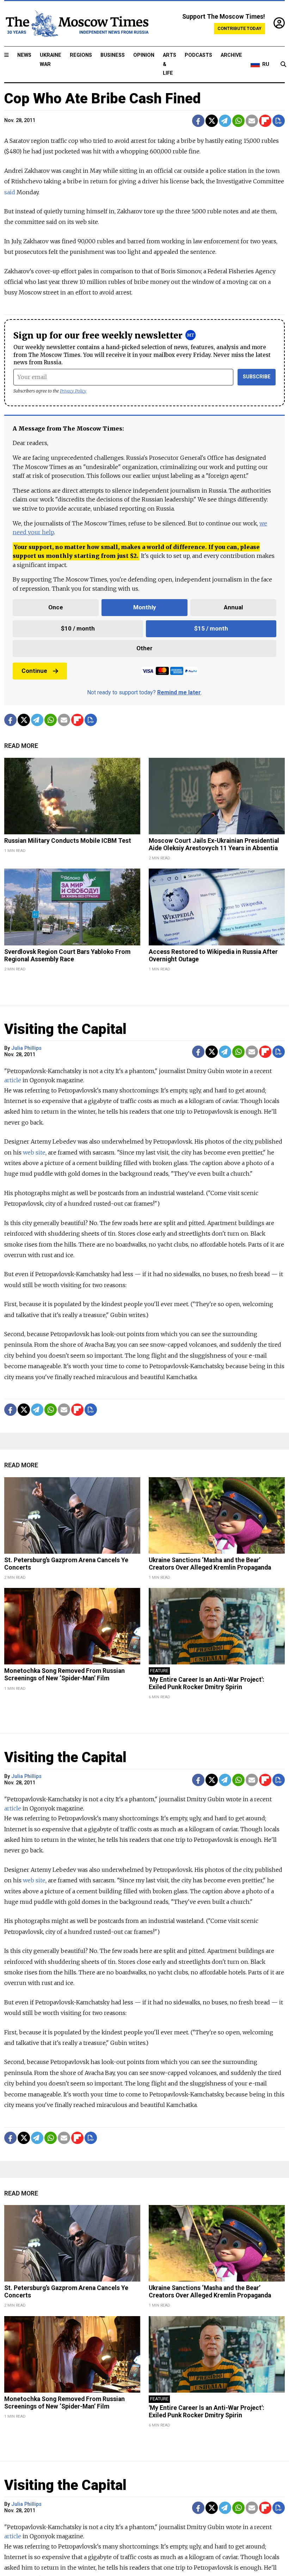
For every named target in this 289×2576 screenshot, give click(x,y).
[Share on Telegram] (225, 121)
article (13, 1080)
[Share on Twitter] (212, 121)
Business (113, 55)
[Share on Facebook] (198, 121)
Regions (81, 55)
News (24, 55)
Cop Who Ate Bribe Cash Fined (102, 99)
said (10, 192)
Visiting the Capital (65, 1029)
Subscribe (257, 377)
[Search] (283, 65)
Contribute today (239, 28)
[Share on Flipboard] (265, 121)
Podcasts (198, 55)
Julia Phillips (26, 1048)
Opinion (144, 55)
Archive (231, 55)
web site (34, 1152)
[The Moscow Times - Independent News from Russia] (76, 24)
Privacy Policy (73, 391)
